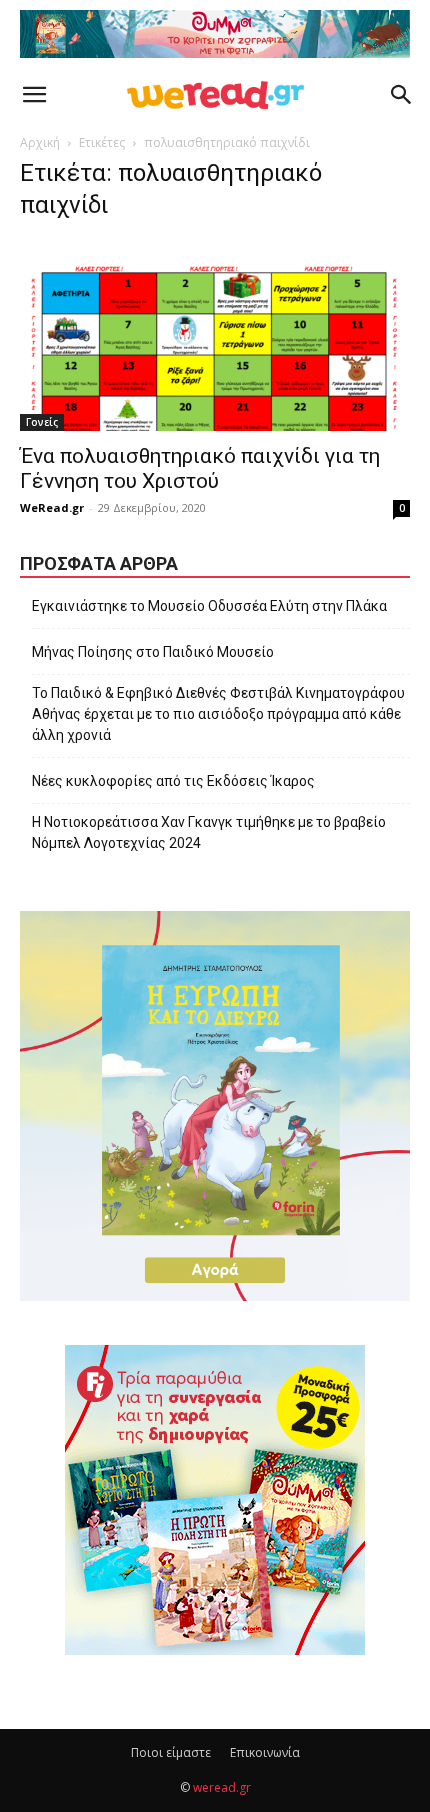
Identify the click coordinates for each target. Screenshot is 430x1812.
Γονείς (42, 422)
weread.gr (222, 1787)
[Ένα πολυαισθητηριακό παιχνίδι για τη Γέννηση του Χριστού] (215, 335)
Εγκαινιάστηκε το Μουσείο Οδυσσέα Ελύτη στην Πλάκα (209, 606)
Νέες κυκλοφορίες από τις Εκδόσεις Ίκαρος (173, 781)
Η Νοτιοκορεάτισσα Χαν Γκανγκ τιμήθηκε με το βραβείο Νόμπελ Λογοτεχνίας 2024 (209, 832)
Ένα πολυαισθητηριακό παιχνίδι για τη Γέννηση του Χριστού (200, 468)
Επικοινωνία (265, 1752)
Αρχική (40, 142)
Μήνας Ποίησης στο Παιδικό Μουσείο (153, 652)
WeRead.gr (52, 507)
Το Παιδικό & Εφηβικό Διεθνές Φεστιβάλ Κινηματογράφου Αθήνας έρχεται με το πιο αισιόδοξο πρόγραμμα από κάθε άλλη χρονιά (218, 714)
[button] (34, 95)
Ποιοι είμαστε (171, 1752)
